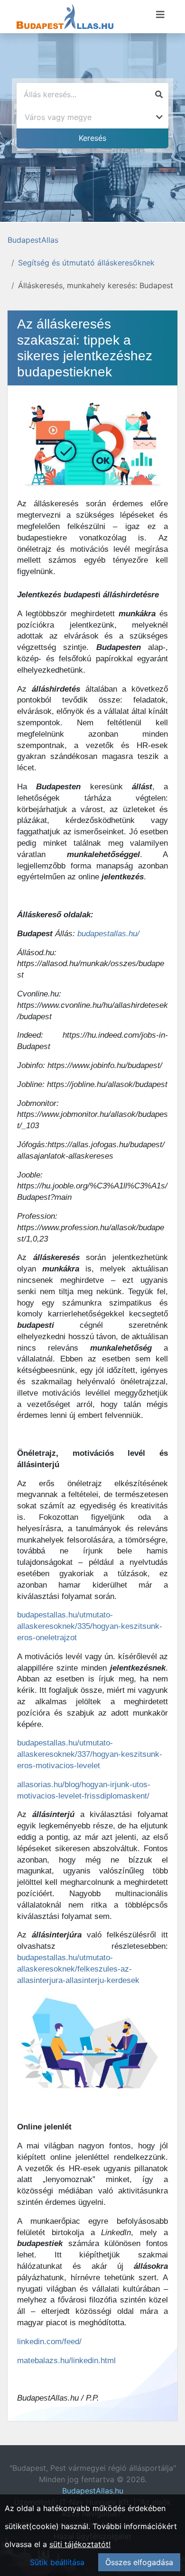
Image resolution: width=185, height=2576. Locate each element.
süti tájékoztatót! (80, 2544)
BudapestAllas (33, 240)
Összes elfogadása (139, 2562)
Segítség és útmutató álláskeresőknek (86, 263)
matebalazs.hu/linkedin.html (66, 2361)
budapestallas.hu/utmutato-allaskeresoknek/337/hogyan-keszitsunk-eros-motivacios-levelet (90, 1754)
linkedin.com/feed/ (49, 2342)
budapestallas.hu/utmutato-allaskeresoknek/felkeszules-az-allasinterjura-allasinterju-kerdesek (78, 1969)
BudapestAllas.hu (93, 2491)
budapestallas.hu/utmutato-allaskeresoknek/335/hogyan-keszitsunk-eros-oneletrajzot (90, 1626)
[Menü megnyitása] (160, 15)
